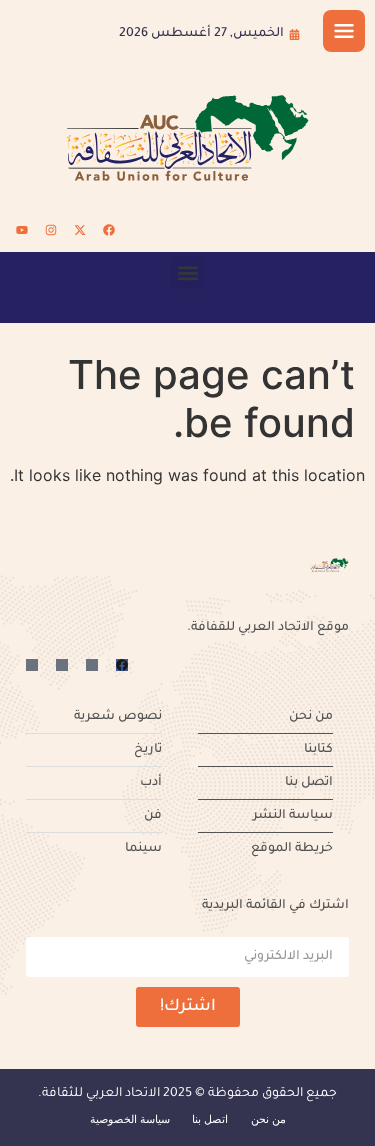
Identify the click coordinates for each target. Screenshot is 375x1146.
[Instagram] (51, 230)
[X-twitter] (80, 230)
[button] (187, 272)
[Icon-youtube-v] (32, 665)
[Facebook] (109, 230)
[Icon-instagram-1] (62, 665)
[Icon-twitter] (92, 665)
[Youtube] (22, 230)
